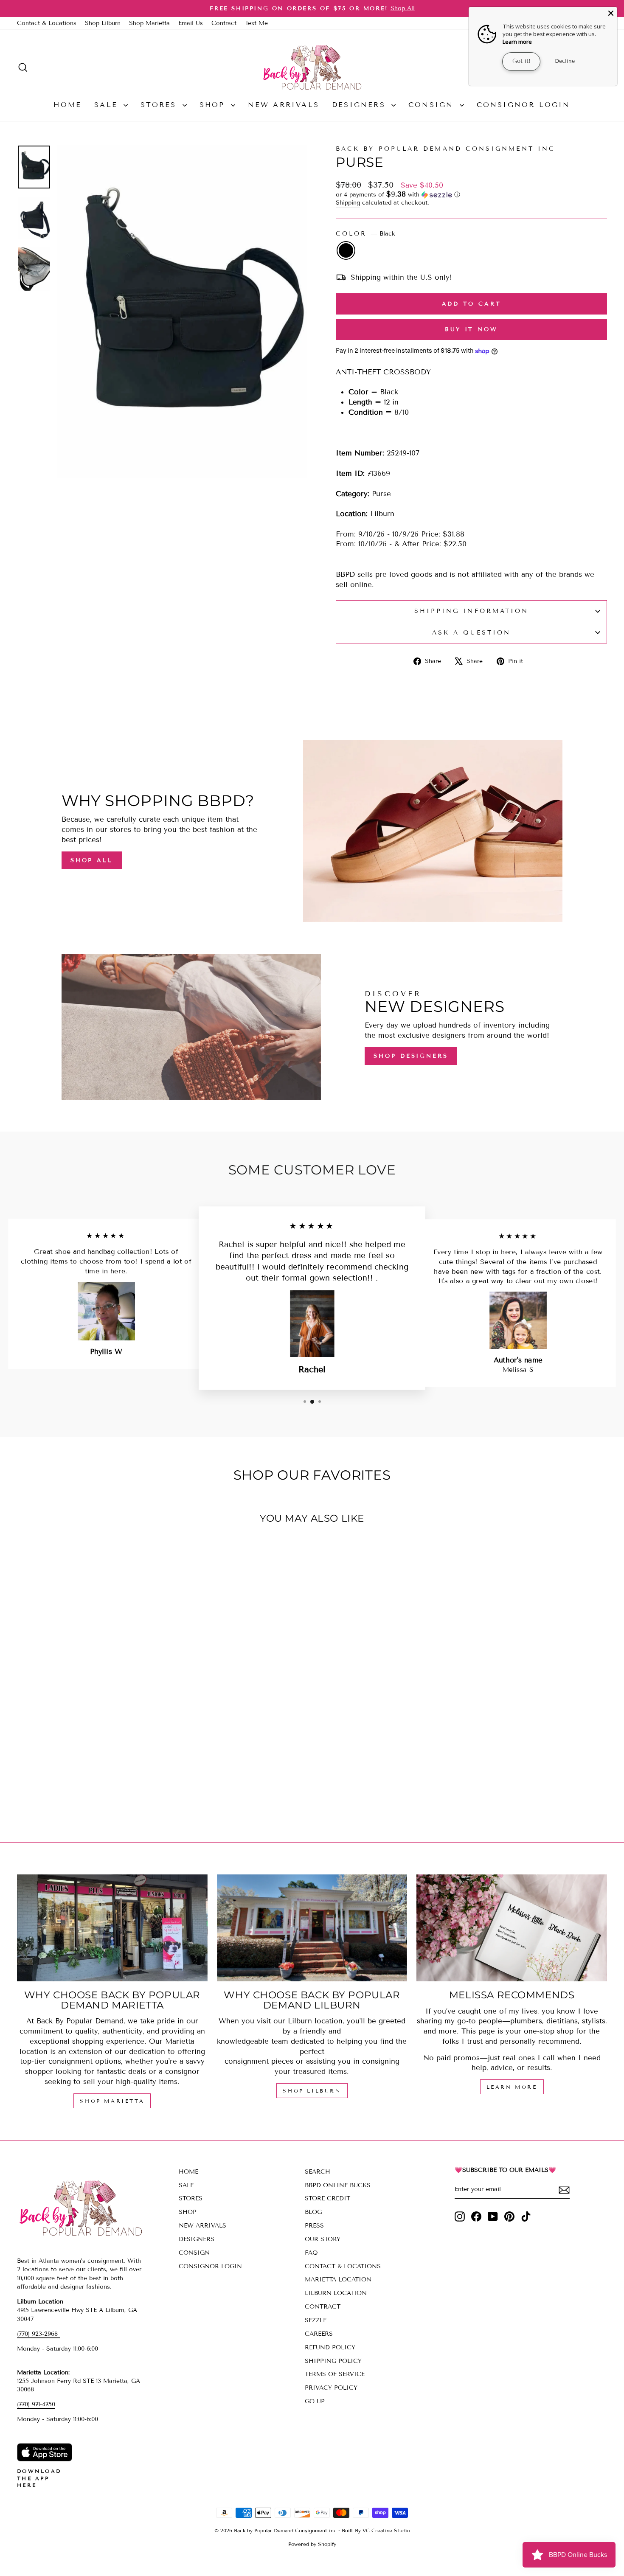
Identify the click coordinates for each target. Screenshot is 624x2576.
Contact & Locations (47, 23)
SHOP (214, 105)
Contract (224, 23)
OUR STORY (323, 2239)
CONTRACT (323, 2307)
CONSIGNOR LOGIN (524, 105)
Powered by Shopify (312, 2544)
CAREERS (319, 2334)
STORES (160, 105)
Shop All (92, 860)
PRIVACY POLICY (331, 2388)
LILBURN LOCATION (336, 2293)
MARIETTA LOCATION (338, 2280)
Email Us (191, 23)
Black (346, 250)
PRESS (314, 2226)
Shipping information (472, 611)
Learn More (512, 2087)
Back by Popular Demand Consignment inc (446, 149)
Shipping (348, 203)
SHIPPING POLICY (333, 2361)
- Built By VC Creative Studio (374, 2530)
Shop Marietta (149, 23)
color (365, 234)
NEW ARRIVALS (284, 105)
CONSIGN (433, 105)
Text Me (256, 23)
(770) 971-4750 (36, 2404)
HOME (67, 105)
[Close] (611, 13)
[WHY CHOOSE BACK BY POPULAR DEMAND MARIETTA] (112, 1928)
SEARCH (318, 2172)
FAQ (311, 2253)
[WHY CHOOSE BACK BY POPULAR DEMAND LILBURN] (312, 1928)
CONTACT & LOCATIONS (343, 2266)
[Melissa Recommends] (512, 1928)
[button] (471, 195)
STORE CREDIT (327, 2198)
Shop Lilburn (103, 23)
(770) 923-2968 (38, 2334)
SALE (108, 105)
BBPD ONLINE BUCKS (338, 2185)
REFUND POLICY (330, 2347)
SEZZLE (316, 2320)
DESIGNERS (361, 105)
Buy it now (471, 329)
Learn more (517, 42)
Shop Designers (411, 1056)
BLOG (313, 2212)
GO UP (315, 2401)
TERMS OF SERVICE (335, 2374)
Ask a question (471, 633)
